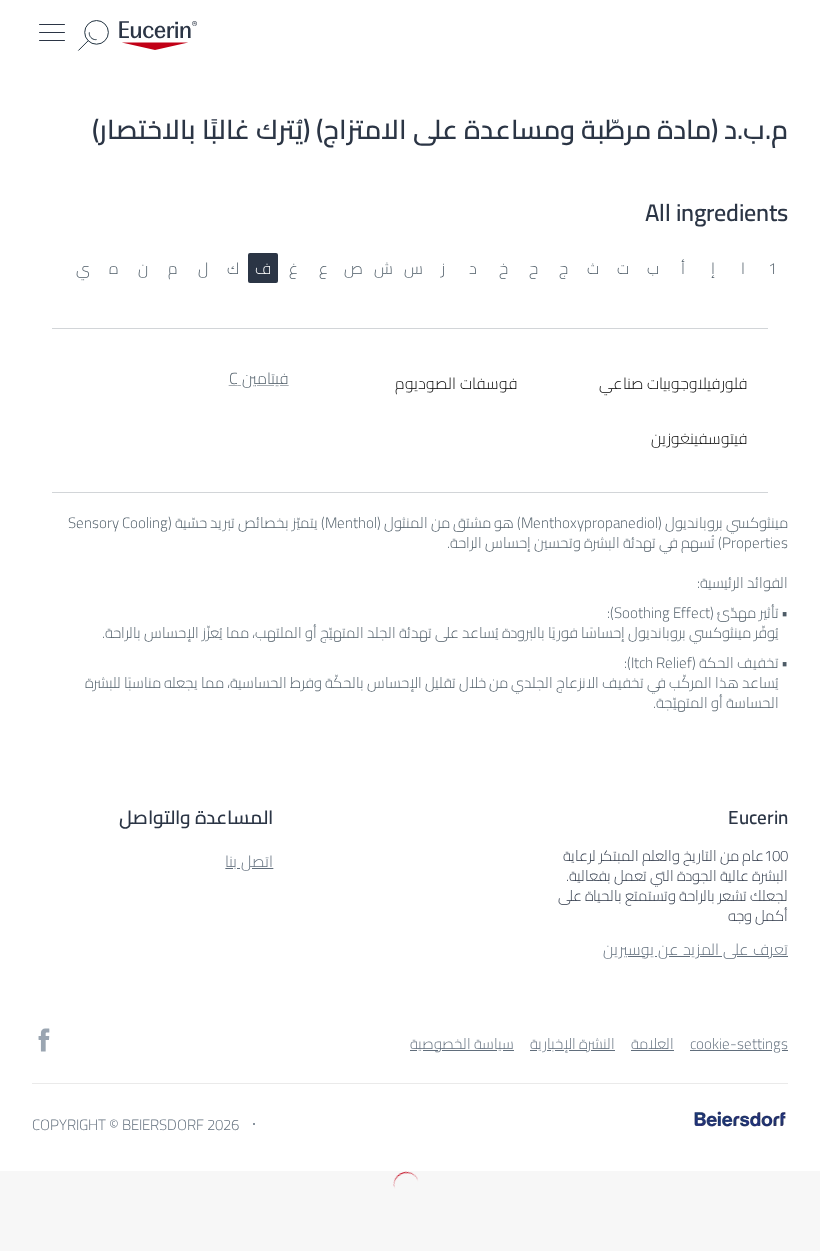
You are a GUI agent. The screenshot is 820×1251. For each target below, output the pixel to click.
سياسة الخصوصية (462, 1043)
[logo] (158, 35)
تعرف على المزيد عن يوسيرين (695, 949)
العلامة (652, 1043)
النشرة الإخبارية (572, 1043)
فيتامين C (259, 380)
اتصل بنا (249, 861)
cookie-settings (739, 1043)
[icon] (44, 1040)
